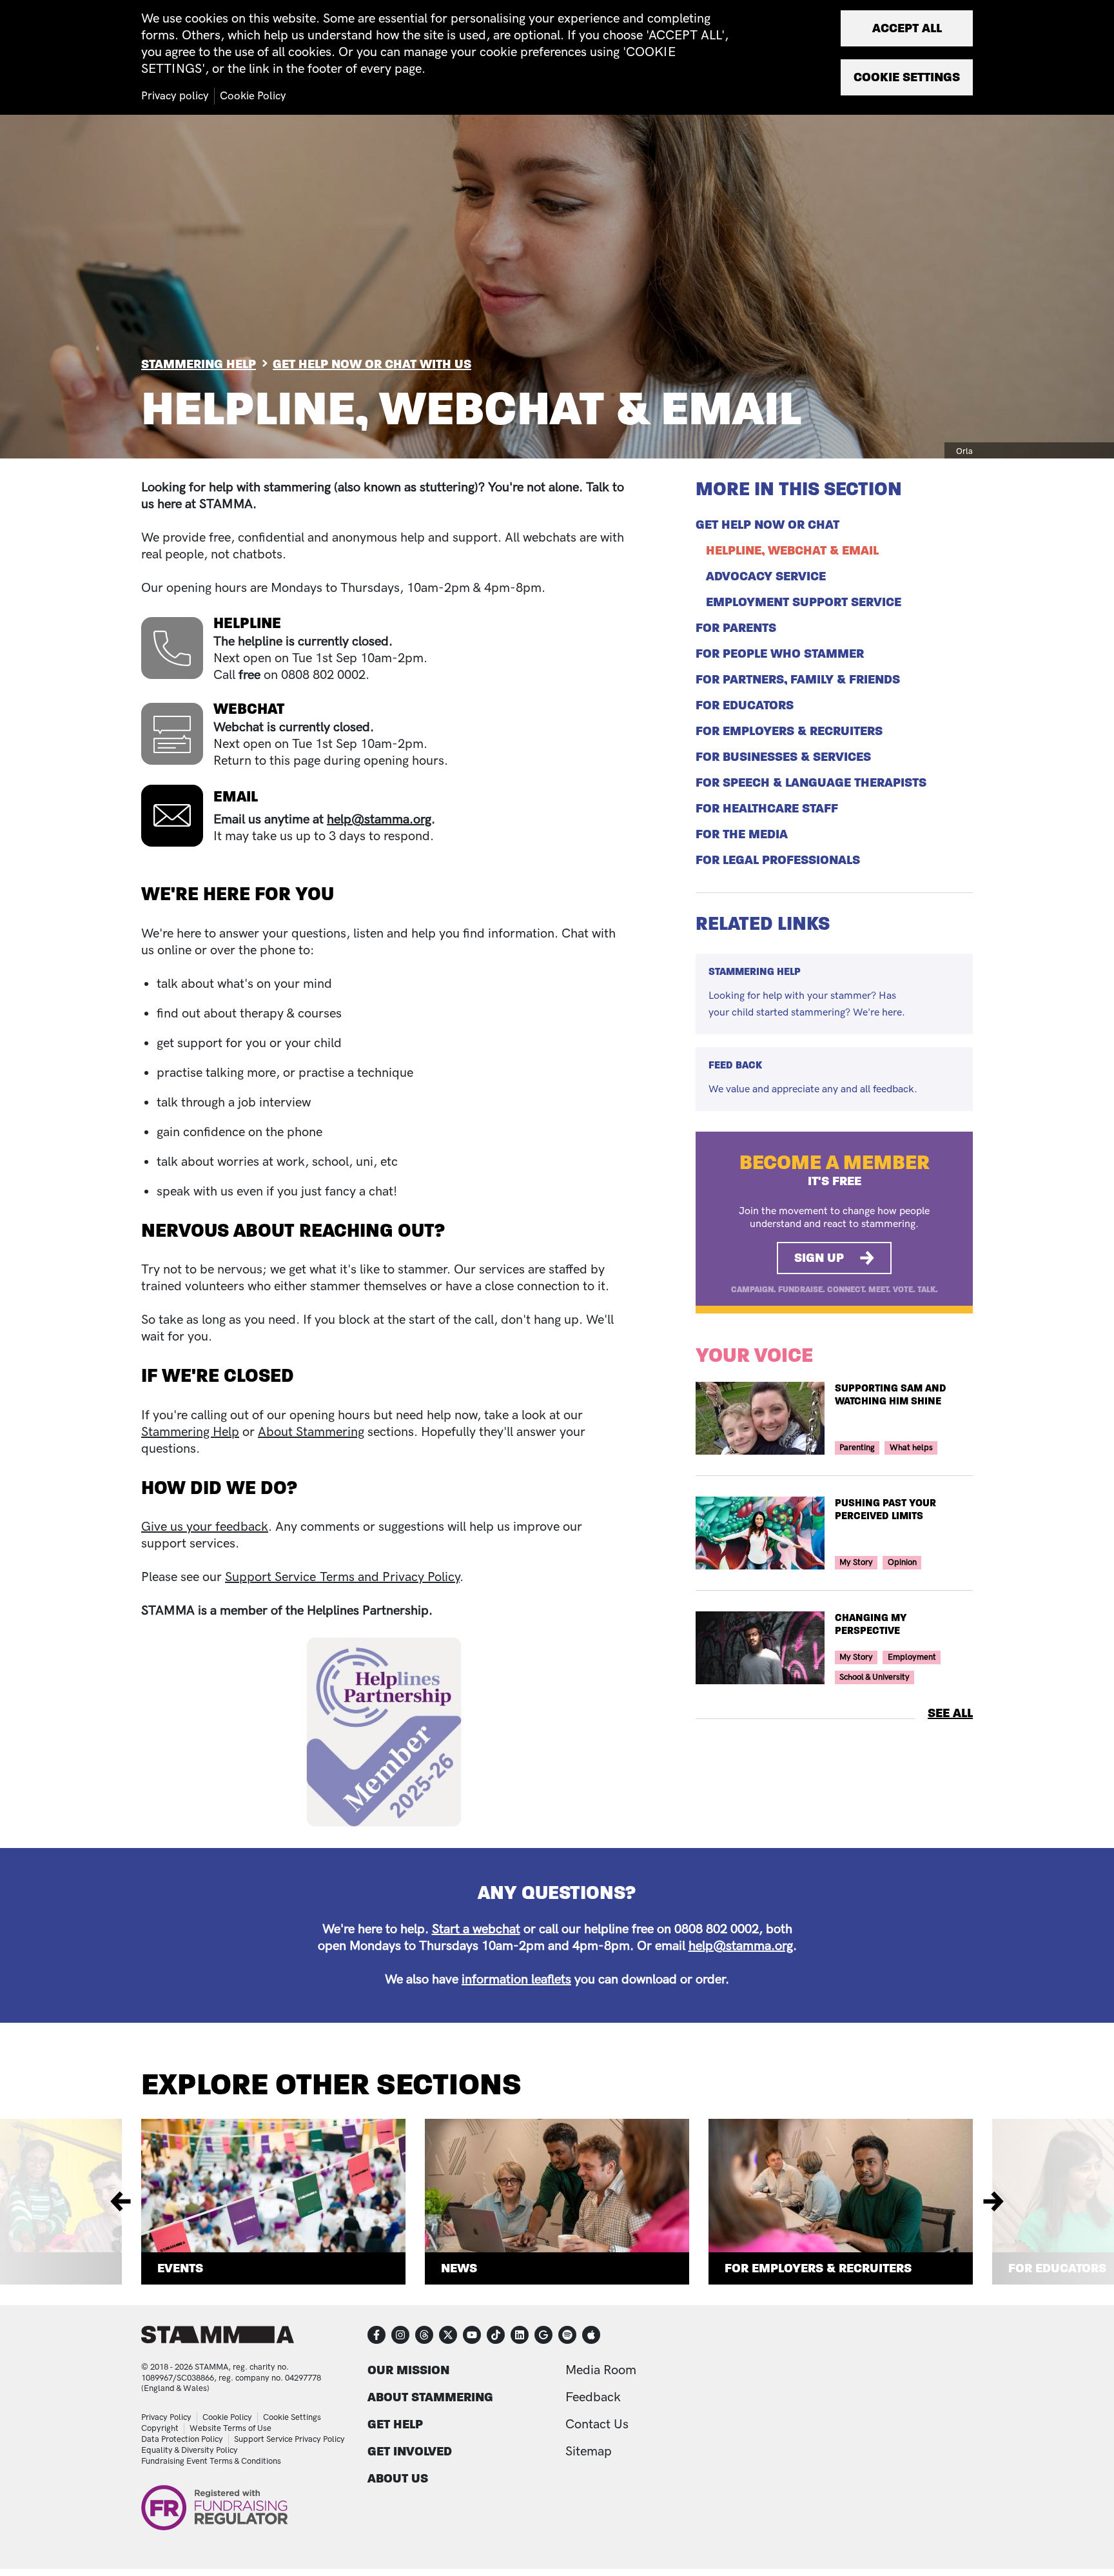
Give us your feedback (205, 1527)
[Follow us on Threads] (424, 2335)
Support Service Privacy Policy (289, 2439)
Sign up (819, 1258)
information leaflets (516, 1980)
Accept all (907, 28)
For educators (745, 705)
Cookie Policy (227, 2417)
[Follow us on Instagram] (400, 2335)
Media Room (601, 2370)
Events (180, 2268)
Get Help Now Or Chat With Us (372, 364)
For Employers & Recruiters (818, 2268)
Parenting (857, 1448)
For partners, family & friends (798, 680)
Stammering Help (199, 364)
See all (950, 1713)
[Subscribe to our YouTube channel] (472, 2335)
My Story (856, 1562)
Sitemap (589, 2452)
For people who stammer (780, 654)
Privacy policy (175, 96)
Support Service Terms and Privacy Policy (342, 1577)
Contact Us (597, 2424)
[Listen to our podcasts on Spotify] (567, 2335)
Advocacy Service (766, 576)
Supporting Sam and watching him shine (891, 1395)
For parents (736, 628)
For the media (742, 834)
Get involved (410, 2451)
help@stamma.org (379, 820)
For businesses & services (783, 757)
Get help (395, 2424)
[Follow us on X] (448, 2335)
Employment (912, 1657)
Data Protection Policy (182, 2439)
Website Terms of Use (230, 2428)
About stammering (430, 2397)
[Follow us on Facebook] (376, 2335)
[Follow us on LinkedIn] (520, 2335)
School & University (875, 1677)
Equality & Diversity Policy (190, 2450)
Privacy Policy (166, 2417)
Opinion (902, 1562)
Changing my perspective (871, 1624)
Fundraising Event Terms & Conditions (211, 2461)
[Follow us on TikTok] (496, 2335)
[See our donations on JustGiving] (543, 2335)
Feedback (593, 2397)
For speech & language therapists (811, 783)
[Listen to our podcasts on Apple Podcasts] (591, 2335)
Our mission (408, 2370)
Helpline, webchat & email (792, 551)
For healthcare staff (767, 809)
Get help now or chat (767, 525)
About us (398, 2478)
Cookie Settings (292, 2417)
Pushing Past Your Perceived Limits (885, 1509)
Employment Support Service (804, 602)
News (459, 2268)
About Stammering (311, 1432)
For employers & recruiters (789, 731)
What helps (911, 1448)
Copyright (160, 2428)
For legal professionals (778, 860)
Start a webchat (476, 1929)
